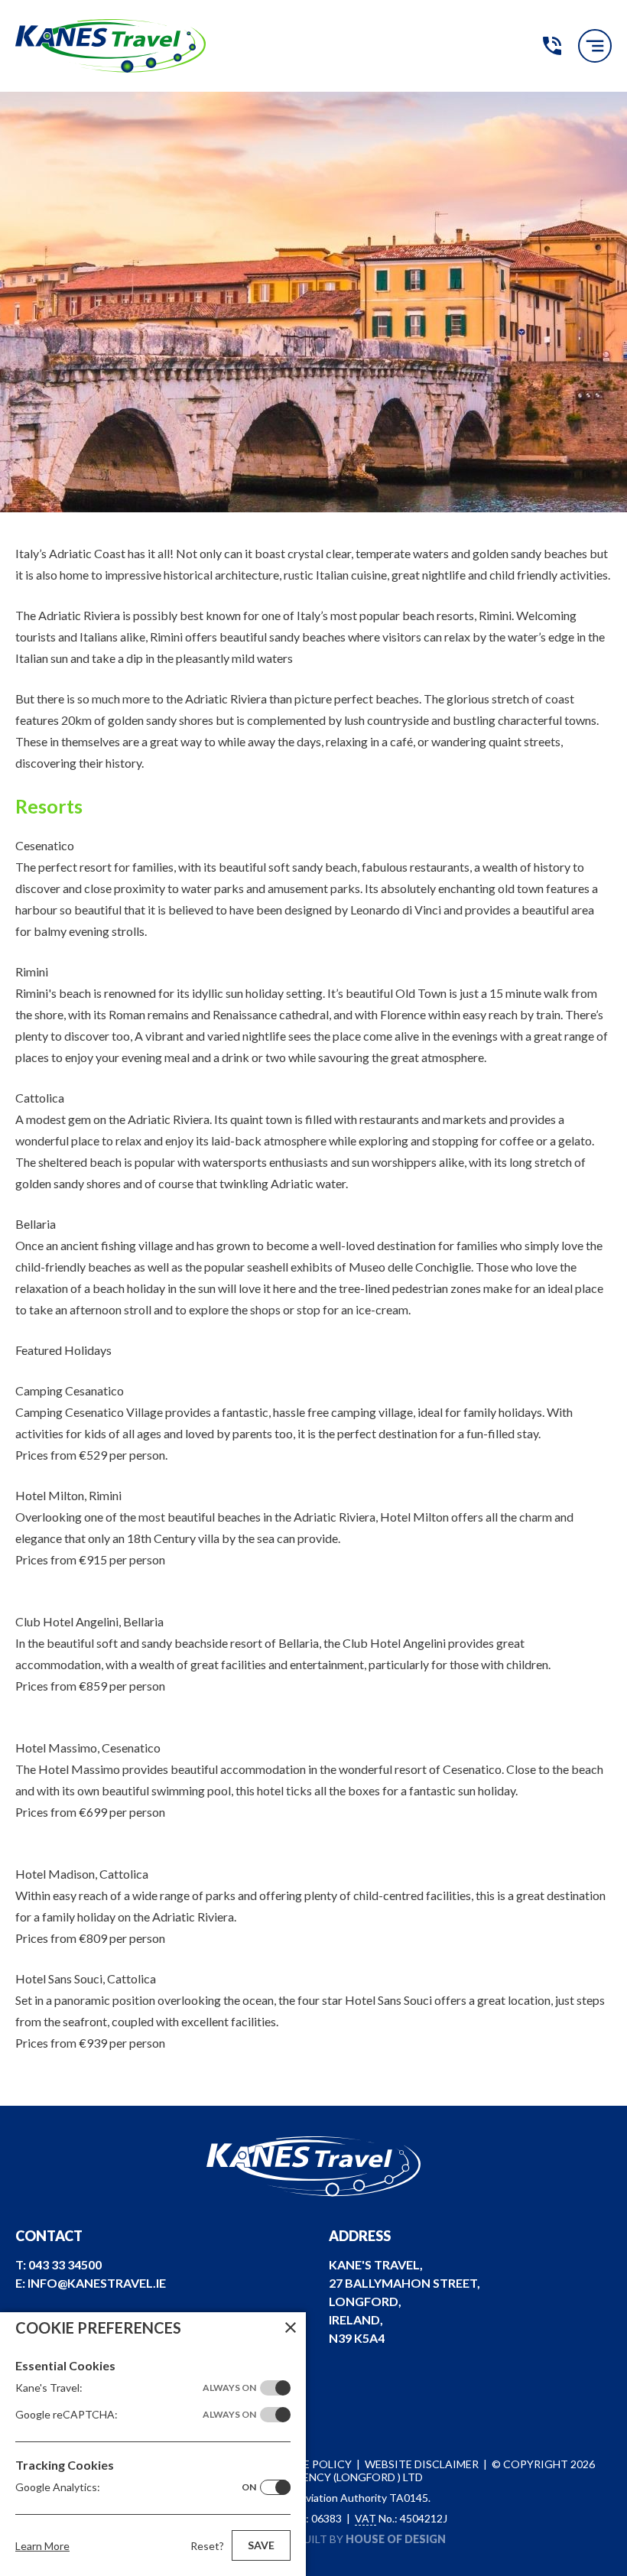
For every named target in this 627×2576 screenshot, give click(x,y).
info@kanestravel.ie (97, 2283)
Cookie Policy (309, 2464)
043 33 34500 (552, 46)
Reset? (207, 2546)
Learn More (42, 2546)
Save (261, 2545)
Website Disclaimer (422, 2464)
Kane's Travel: (136, 2388)
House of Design (396, 2539)
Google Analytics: (136, 2487)
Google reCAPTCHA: (136, 2414)
